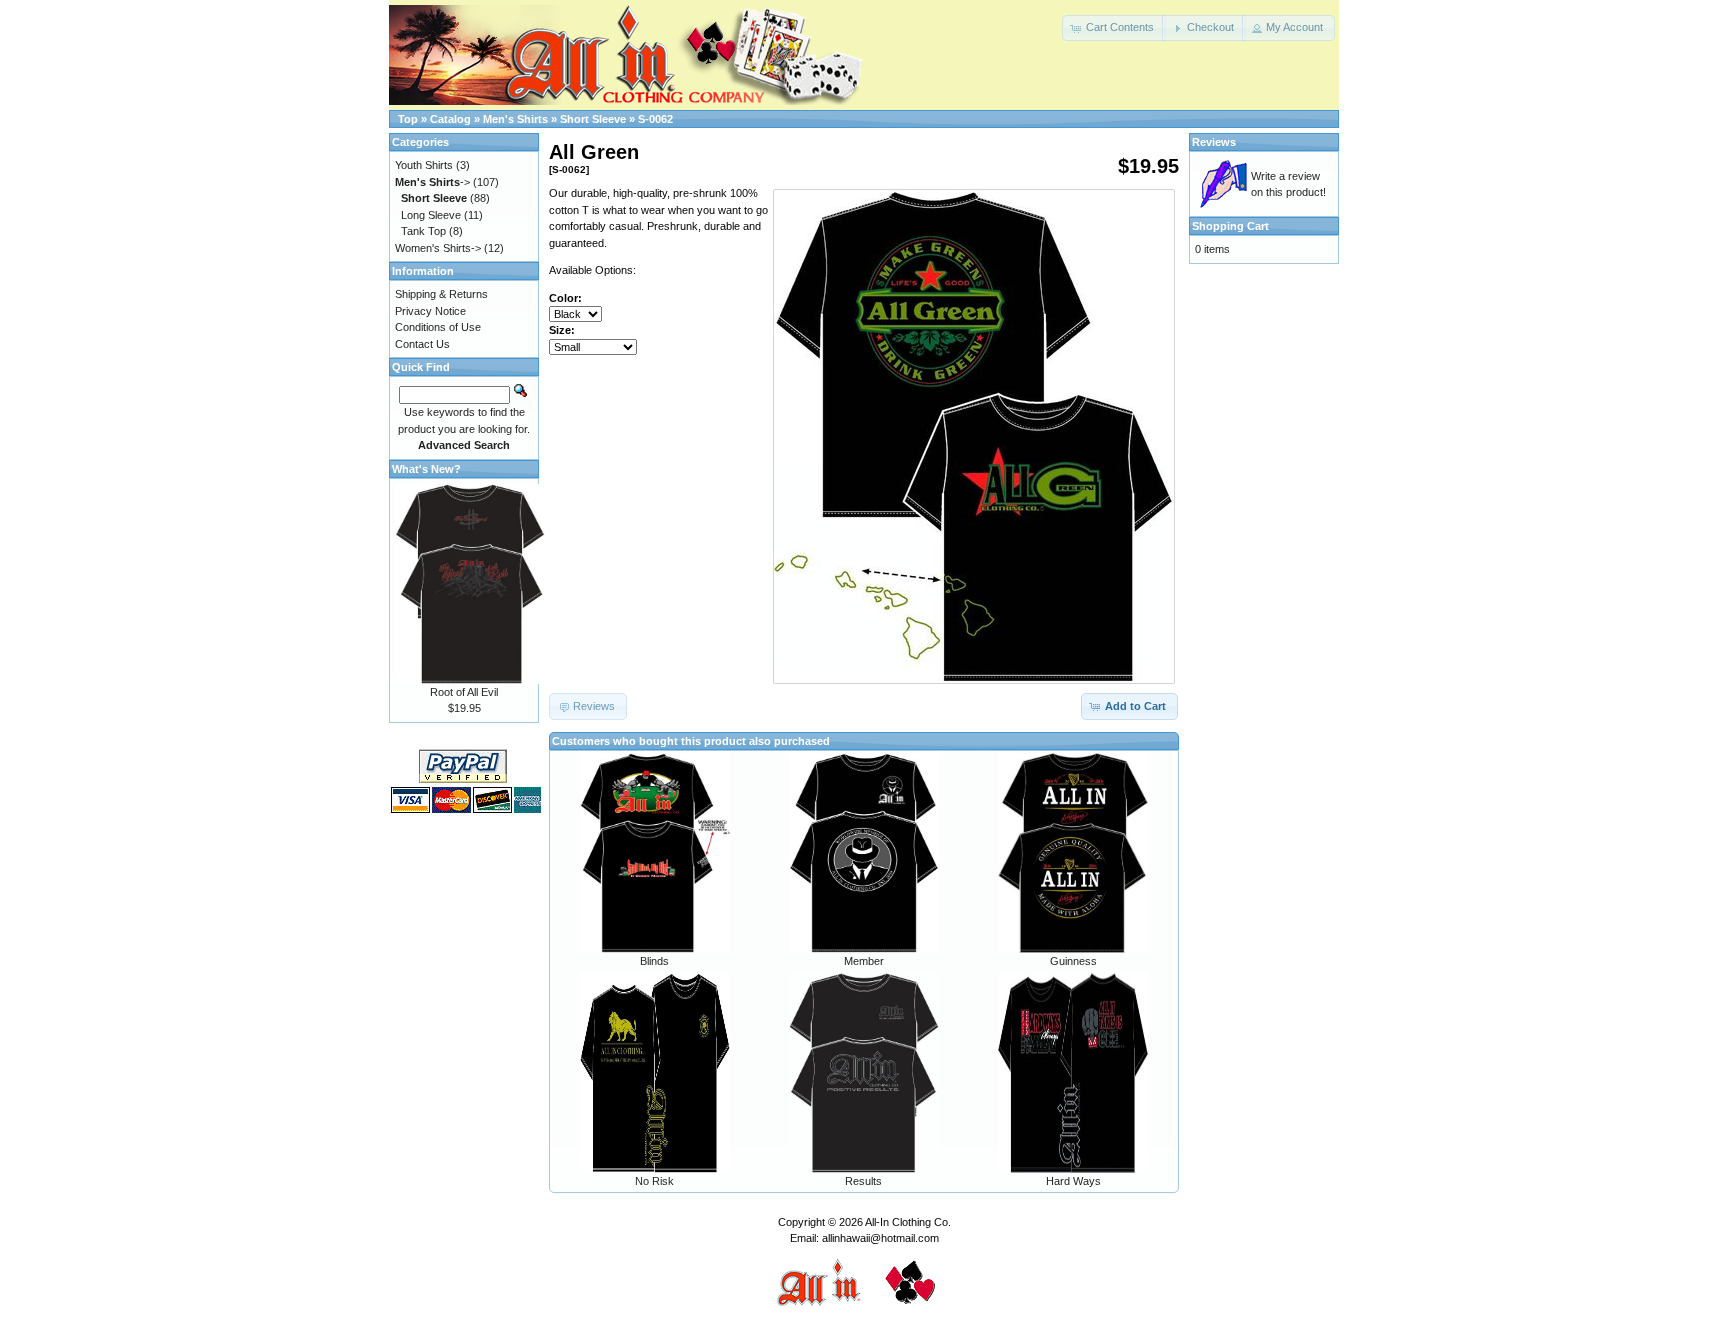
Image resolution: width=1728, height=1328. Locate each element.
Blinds (654, 961)
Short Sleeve (593, 119)
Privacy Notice (430, 311)
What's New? (426, 469)
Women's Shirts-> (438, 248)
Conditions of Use (438, 327)
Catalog (450, 119)
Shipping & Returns (441, 294)
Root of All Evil (464, 692)
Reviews (1214, 142)
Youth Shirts (424, 165)
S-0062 (655, 119)
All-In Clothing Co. (908, 1222)
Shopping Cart (1230, 226)
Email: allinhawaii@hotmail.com (864, 1238)
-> (432, 182)
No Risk (654, 1181)
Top (408, 119)
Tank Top (423, 231)
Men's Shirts (515, 119)
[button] (1114, 28)
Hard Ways (1073, 1181)
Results (863, 1181)
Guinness (1073, 961)
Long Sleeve (431, 215)
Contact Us (422, 344)
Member (864, 961)
